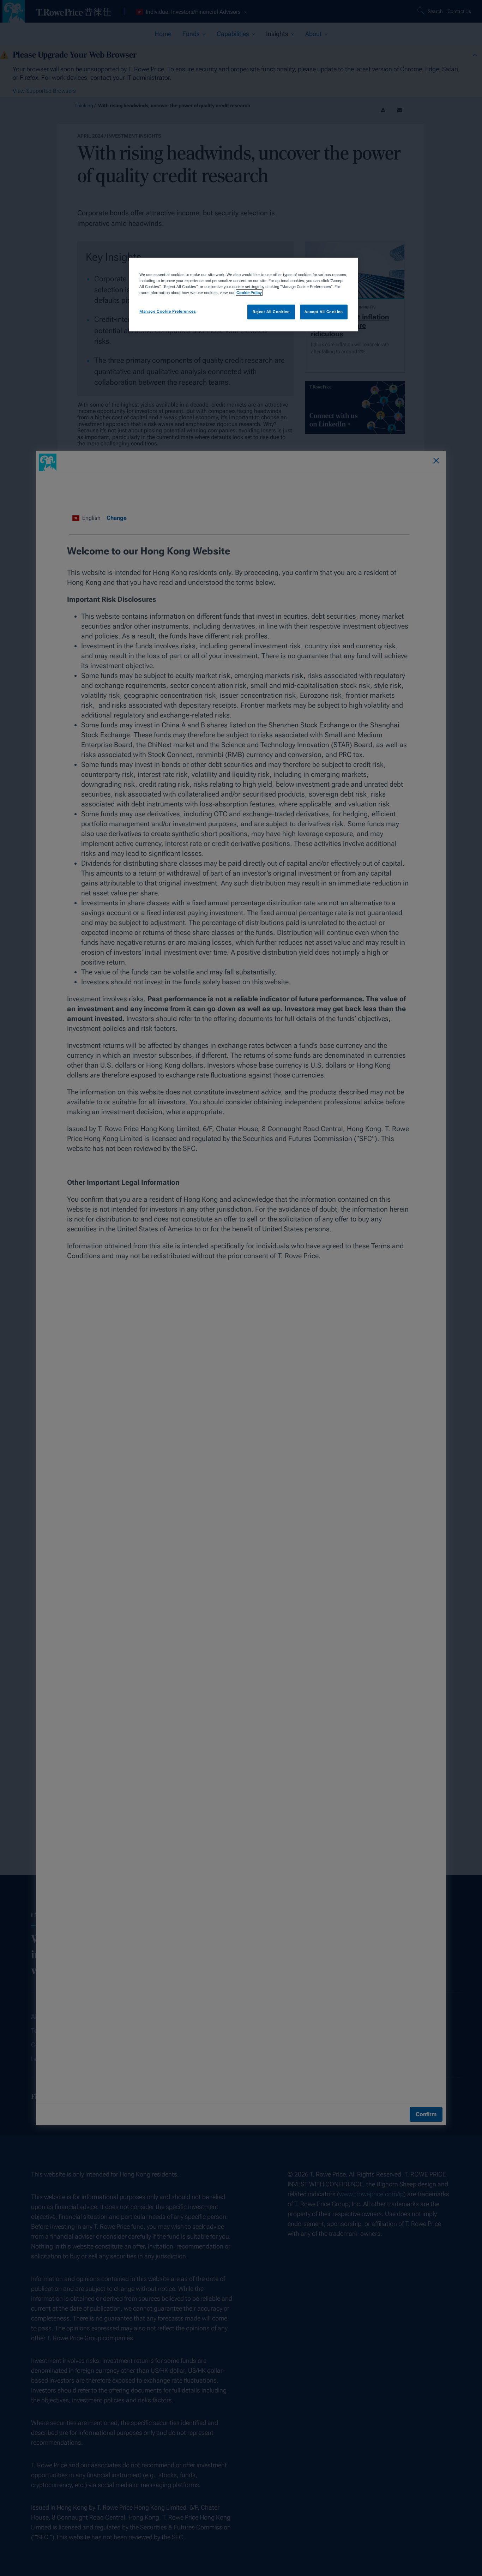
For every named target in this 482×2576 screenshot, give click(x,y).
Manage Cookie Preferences (168, 311)
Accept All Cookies (324, 312)
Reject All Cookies (271, 312)
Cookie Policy (249, 293)
